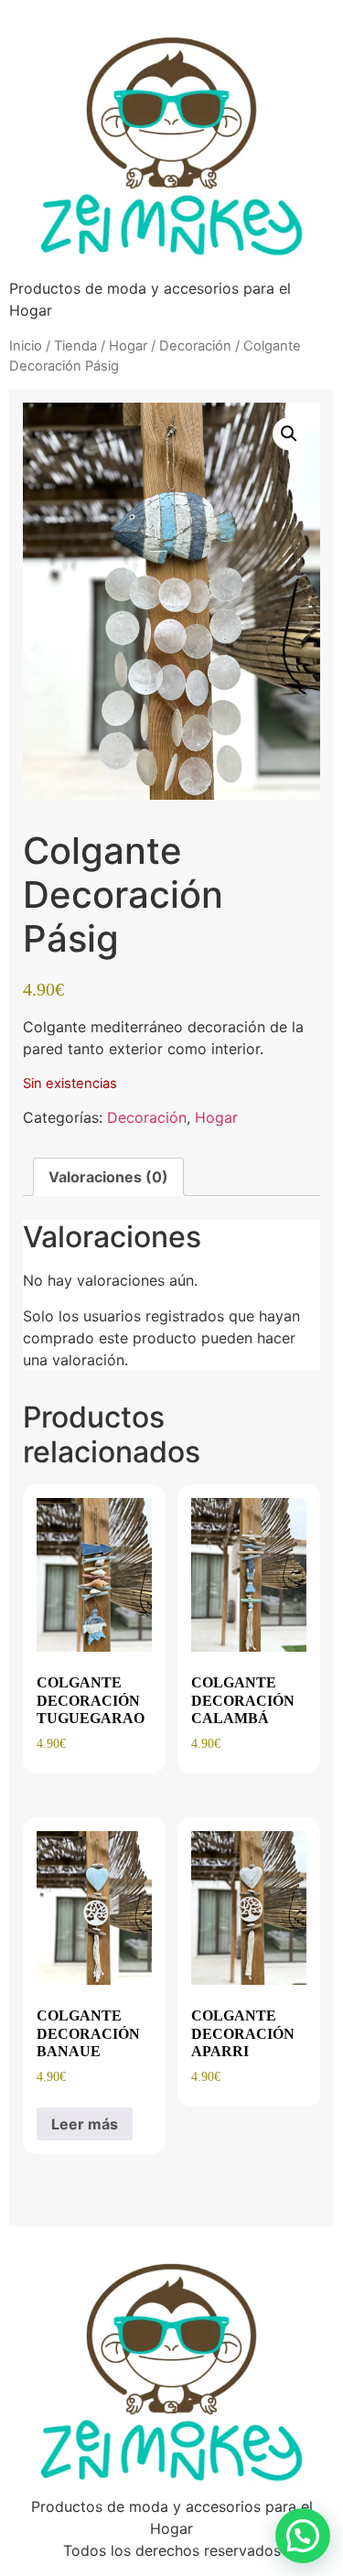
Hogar (128, 346)
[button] (289, 434)
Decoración (195, 346)
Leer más (85, 2124)
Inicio (26, 346)
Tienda (75, 346)
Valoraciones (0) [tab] (108, 1177)
